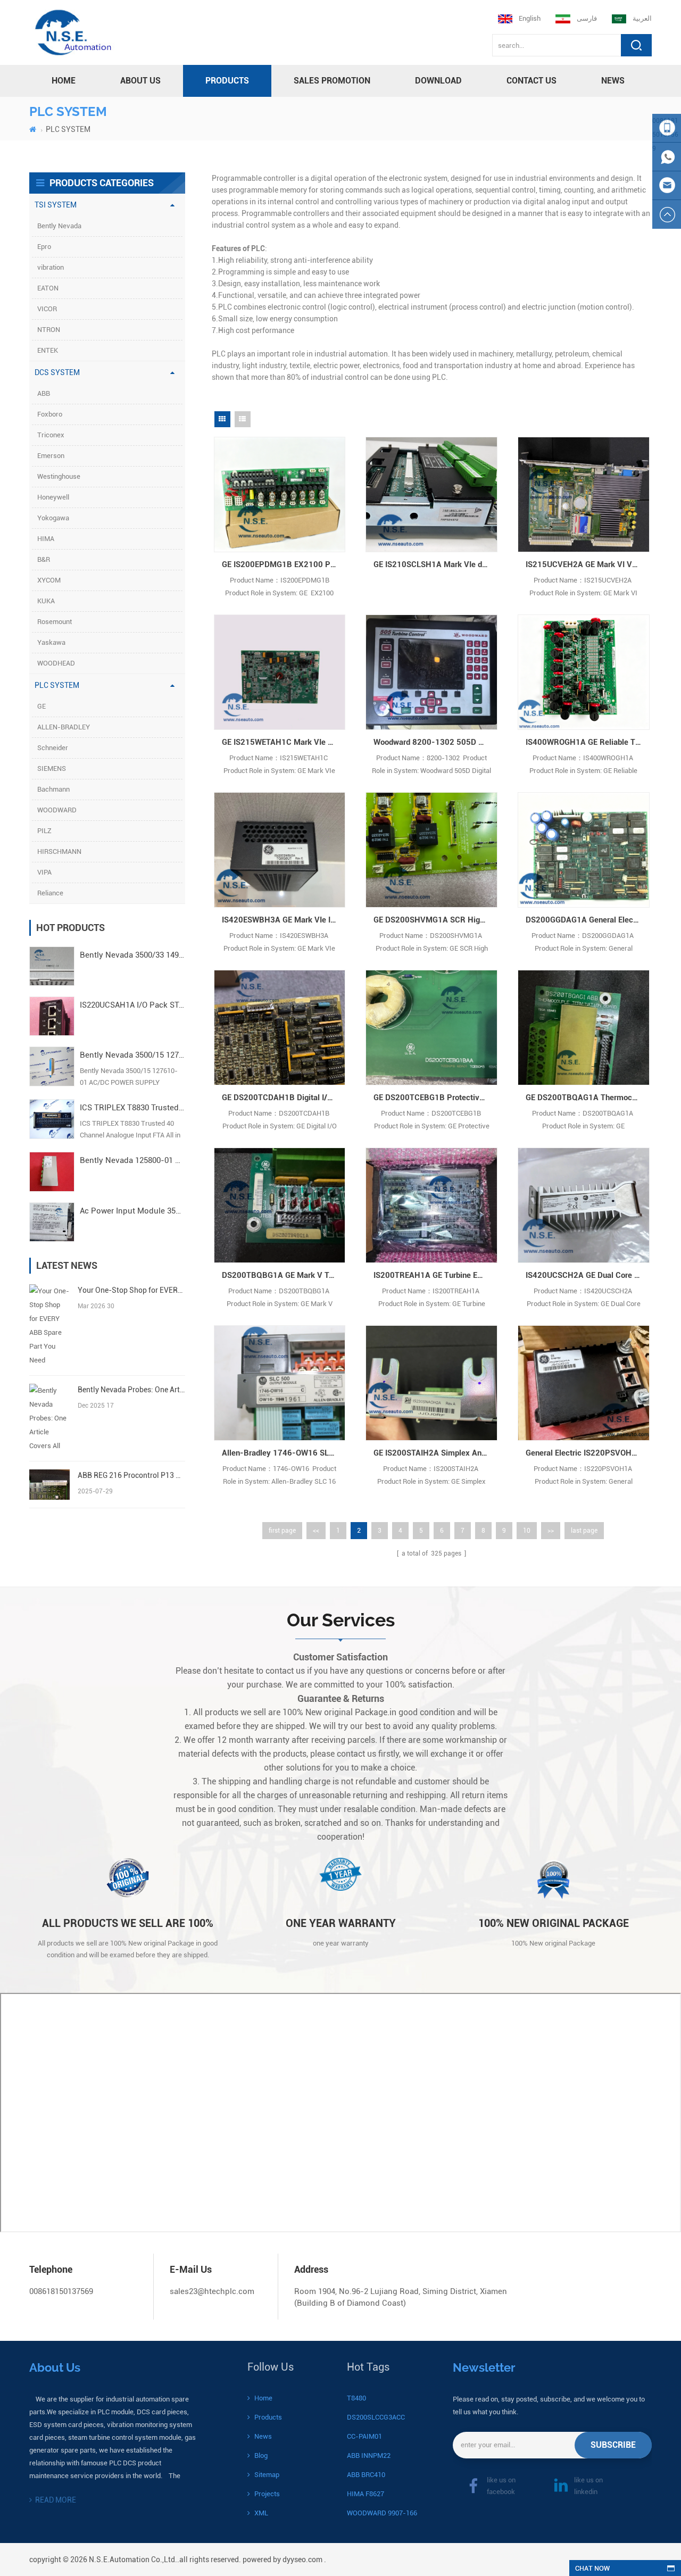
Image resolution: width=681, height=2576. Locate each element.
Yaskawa (51, 642)
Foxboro (50, 414)
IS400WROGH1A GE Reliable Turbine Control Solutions (588, 742)
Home (263, 2398)
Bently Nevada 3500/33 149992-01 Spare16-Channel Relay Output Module (132, 955)
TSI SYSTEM (56, 205)
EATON (48, 288)
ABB (44, 393)
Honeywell (53, 497)
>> (551, 1531)
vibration (51, 267)
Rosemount (55, 622)
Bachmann (53, 789)
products (227, 81)
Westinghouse (59, 476)
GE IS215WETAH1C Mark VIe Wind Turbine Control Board (284, 742)
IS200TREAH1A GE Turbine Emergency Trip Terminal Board (435, 1275)
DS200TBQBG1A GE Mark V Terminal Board (284, 1275)
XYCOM (49, 580)
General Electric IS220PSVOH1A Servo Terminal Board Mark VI (588, 1453)
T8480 (356, 2398)
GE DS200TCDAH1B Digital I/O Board (284, 1098)
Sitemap (267, 2475)
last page (584, 1531)
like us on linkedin (588, 2486)
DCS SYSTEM (57, 372)
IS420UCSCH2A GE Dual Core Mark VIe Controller (588, 1275)
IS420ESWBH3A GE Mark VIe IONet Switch (284, 920)
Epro (44, 247)
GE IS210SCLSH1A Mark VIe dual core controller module (435, 564)
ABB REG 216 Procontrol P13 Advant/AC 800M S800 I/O (131, 1475)
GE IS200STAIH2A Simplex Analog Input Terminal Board (435, 1453)
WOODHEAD (56, 663)
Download (438, 81)
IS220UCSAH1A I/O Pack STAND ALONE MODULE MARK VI (132, 1005)
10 (527, 1531)
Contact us (531, 81)
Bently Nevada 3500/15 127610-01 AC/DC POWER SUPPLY (132, 1055)
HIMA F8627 (366, 2494)
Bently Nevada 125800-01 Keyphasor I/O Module (132, 1160)
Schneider (53, 748)
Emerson (51, 456)
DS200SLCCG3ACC (376, 2417)
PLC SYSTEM (68, 129)
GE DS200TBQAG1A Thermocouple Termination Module (588, 1098)
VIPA (44, 872)
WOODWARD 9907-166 (382, 2513)
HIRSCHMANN (59, 851)
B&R (44, 559)
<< (316, 1531)
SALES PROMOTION (332, 81)
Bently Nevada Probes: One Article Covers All (131, 1390)
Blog (261, 2455)
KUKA (46, 601)
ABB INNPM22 (369, 2455)
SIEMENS (52, 768)
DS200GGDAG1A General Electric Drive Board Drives (588, 920)
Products (268, 2417)
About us (140, 81)
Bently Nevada (59, 226)
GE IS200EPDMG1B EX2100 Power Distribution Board (284, 564)
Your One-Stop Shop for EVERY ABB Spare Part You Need (131, 1290)
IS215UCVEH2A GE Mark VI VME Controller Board (588, 564)
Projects (267, 2494)
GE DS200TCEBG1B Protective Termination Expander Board (435, 1098)
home (64, 81)
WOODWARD (57, 810)
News (613, 81)
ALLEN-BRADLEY (64, 727)
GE (41, 706)
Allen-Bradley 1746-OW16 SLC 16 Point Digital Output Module (284, 1453)
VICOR (47, 309)
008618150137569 (61, 2291)
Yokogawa (53, 518)
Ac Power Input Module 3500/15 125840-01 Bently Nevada (132, 1211)
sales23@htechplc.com (212, 2291)
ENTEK (48, 350)
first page (282, 1531)
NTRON (49, 330)
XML (261, 2513)
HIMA (46, 539)
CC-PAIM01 (364, 2436)
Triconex (51, 435)
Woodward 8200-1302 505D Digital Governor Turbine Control (435, 742)
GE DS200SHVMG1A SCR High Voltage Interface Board (435, 920)
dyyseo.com (302, 2560)
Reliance (50, 893)
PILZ (44, 831)
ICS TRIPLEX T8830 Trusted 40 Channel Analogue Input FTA (132, 1108)
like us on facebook (501, 2486)
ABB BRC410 (366, 2475)
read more (56, 2500)
